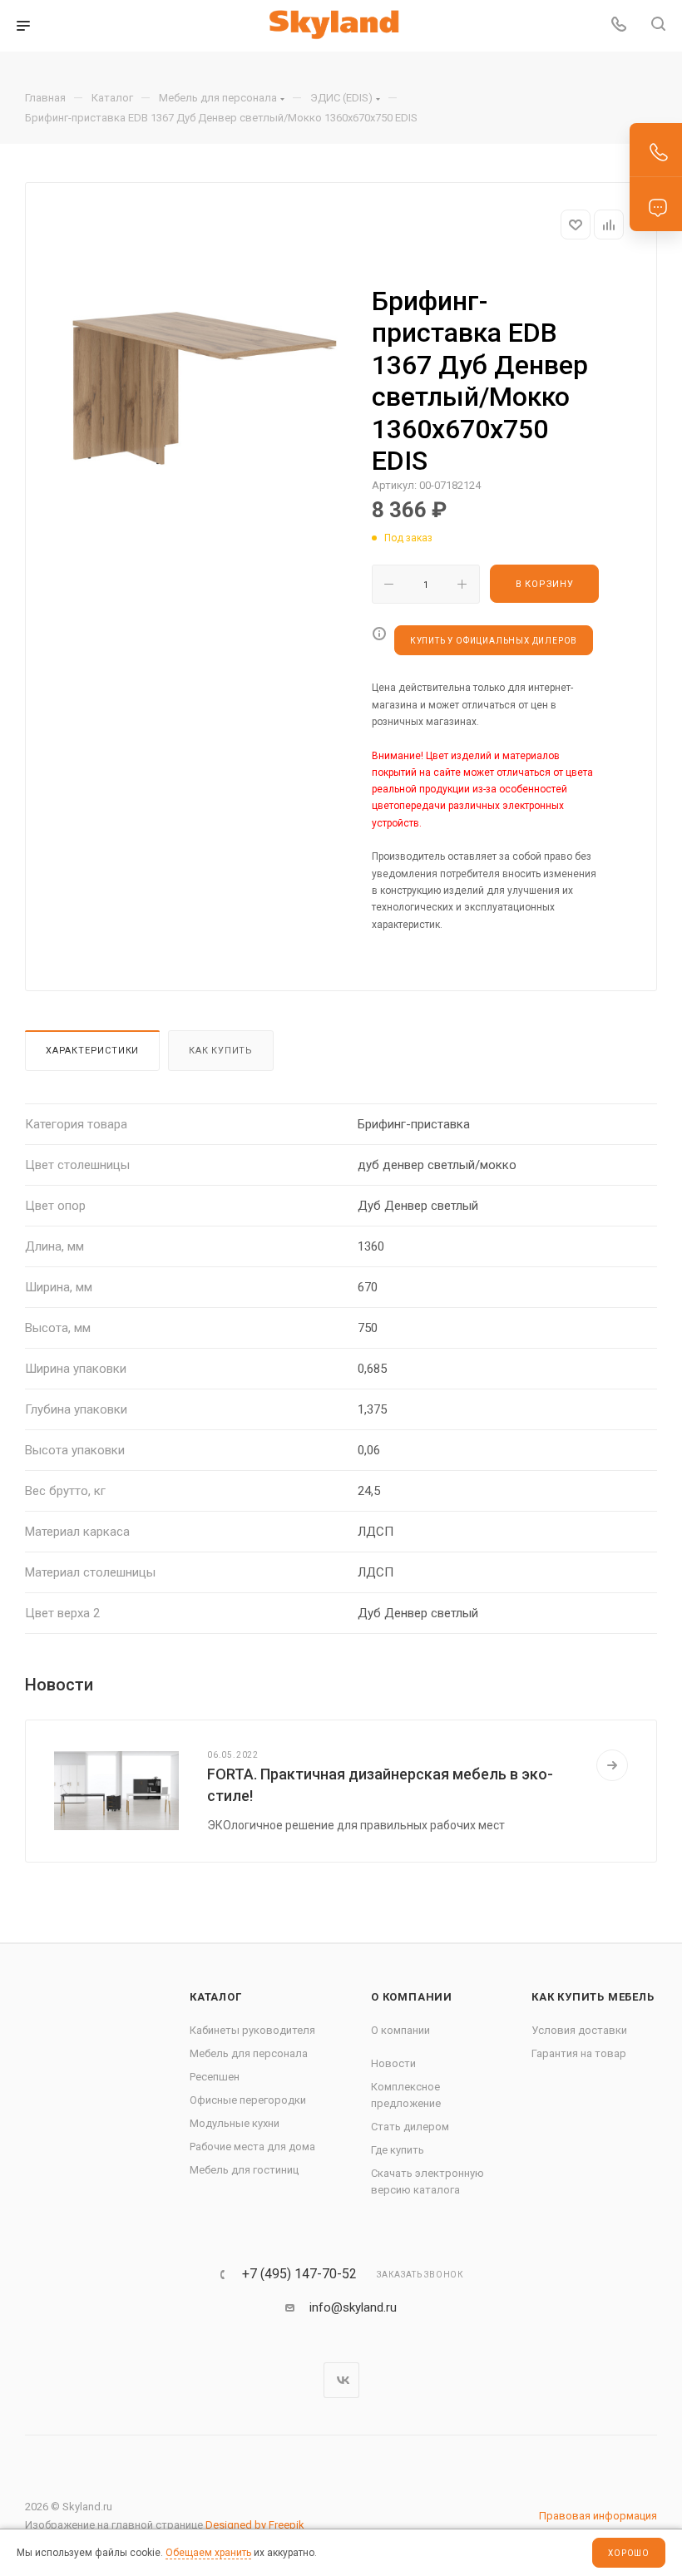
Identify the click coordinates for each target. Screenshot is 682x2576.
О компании (412, 1997)
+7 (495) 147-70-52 (299, 2274)
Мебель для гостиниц (244, 2170)
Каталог (216, 1997)
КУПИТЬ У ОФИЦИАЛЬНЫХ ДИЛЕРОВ (494, 641)
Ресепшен (215, 2077)
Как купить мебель (593, 1997)
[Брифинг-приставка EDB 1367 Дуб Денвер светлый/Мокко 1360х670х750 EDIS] (202, 402)
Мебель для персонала (249, 2053)
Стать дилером (410, 2127)
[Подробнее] (612, 1765)
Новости (393, 2063)
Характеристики (92, 1051)
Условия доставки (579, 2030)
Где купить (398, 2150)
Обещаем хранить (208, 2553)
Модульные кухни (235, 2123)
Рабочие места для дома (252, 2147)
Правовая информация (598, 2516)
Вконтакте (341, 2380)
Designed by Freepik (255, 2525)
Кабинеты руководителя (252, 2030)
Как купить (221, 1051)
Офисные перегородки (248, 2100)
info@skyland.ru (353, 2307)
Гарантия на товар (579, 2053)
